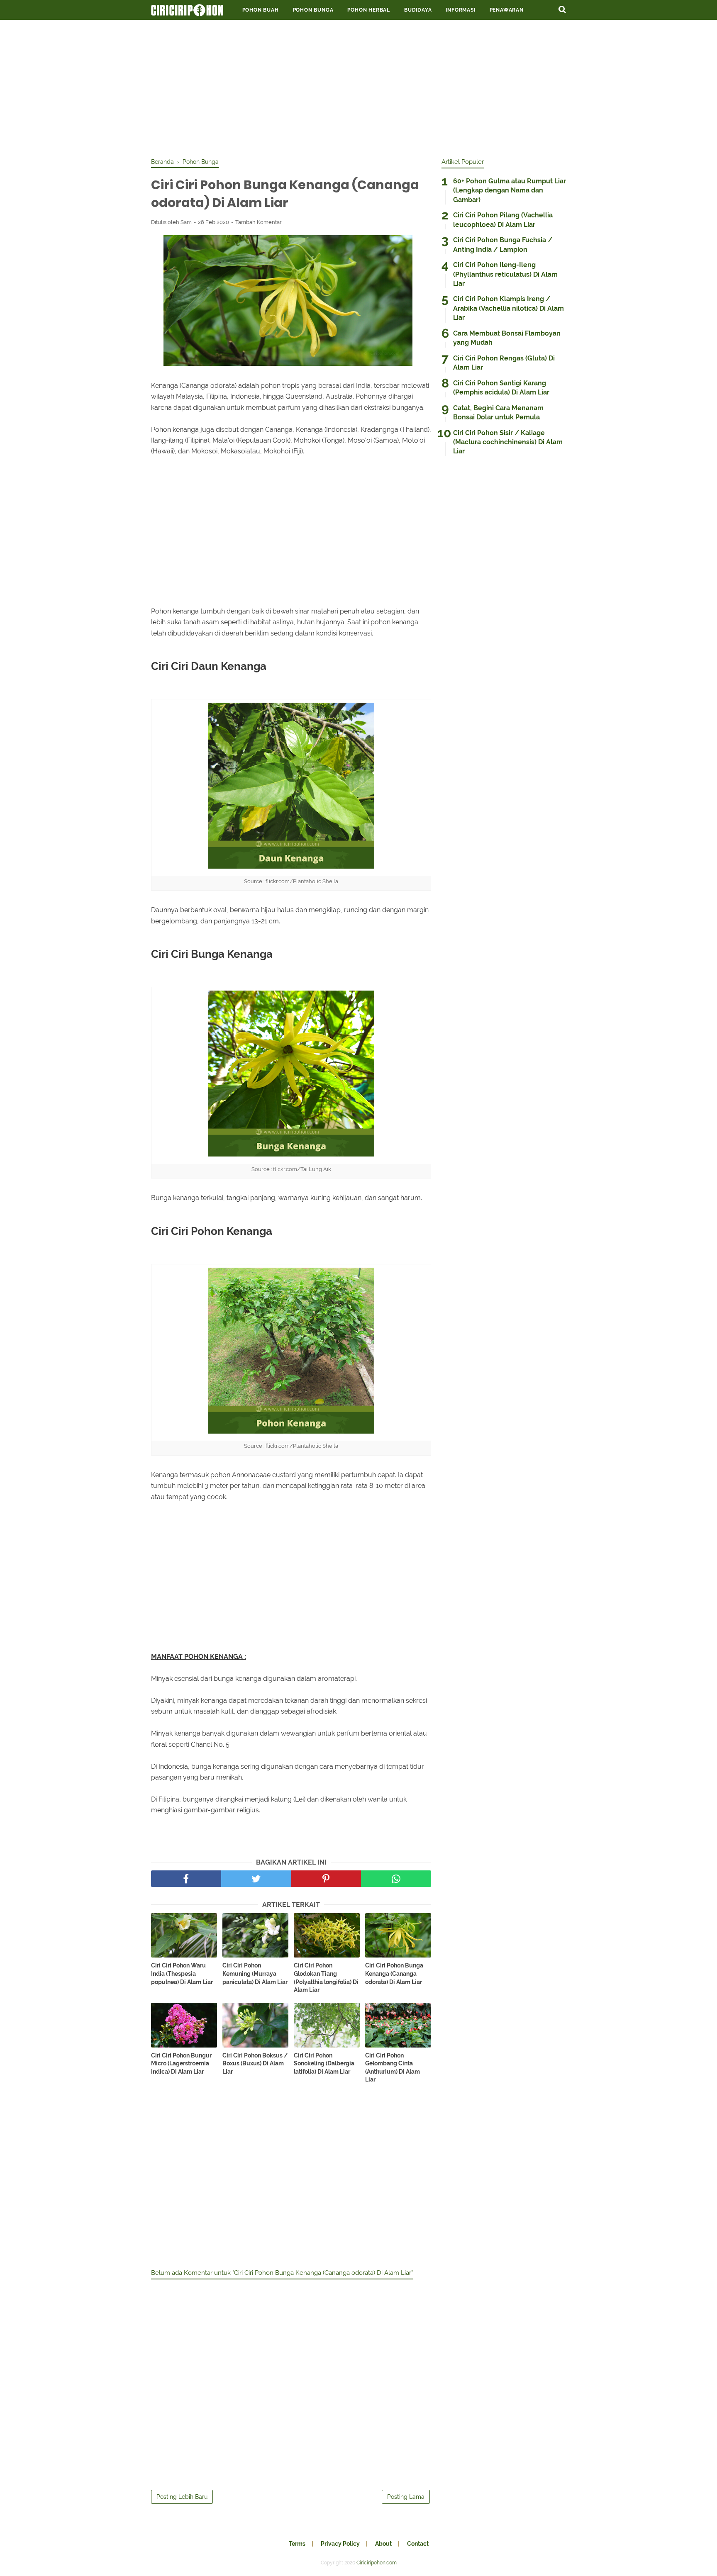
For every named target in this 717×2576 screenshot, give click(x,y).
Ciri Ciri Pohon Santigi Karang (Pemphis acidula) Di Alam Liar (501, 388)
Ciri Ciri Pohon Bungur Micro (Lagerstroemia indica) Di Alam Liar (181, 2063)
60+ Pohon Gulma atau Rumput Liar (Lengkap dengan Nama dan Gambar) (510, 190)
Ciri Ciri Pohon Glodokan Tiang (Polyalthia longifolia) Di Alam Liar (326, 1978)
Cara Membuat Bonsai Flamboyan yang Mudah (507, 338)
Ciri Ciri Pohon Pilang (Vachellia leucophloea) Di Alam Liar (503, 220)
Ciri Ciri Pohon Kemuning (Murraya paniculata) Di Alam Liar (255, 1973)
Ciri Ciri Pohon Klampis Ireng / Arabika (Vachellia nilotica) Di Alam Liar (508, 308)
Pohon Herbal (369, 10)
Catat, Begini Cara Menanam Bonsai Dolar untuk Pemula (498, 413)
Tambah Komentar (259, 222)
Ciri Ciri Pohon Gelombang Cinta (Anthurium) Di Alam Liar (393, 2068)
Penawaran (507, 10)
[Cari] (562, 9)
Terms (297, 2544)
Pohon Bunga (313, 10)
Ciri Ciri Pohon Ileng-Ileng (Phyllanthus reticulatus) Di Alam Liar (505, 274)
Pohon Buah (261, 10)
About (383, 2544)
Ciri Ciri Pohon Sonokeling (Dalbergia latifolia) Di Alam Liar (324, 2063)
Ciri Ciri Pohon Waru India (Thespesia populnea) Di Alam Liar (182, 1973)
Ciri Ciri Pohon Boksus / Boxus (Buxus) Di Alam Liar (255, 2063)
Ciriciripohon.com (377, 2563)
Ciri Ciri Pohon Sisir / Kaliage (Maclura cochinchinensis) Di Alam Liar (508, 442)
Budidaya (418, 10)
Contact (418, 2544)
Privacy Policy (340, 2544)
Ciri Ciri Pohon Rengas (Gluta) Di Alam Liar (504, 363)
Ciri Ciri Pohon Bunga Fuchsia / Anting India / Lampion (503, 245)
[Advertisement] (358, 87)
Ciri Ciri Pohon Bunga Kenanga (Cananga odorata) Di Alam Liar (394, 1973)
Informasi (460, 10)
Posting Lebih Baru (182, 2497)
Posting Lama (406, 2497)
